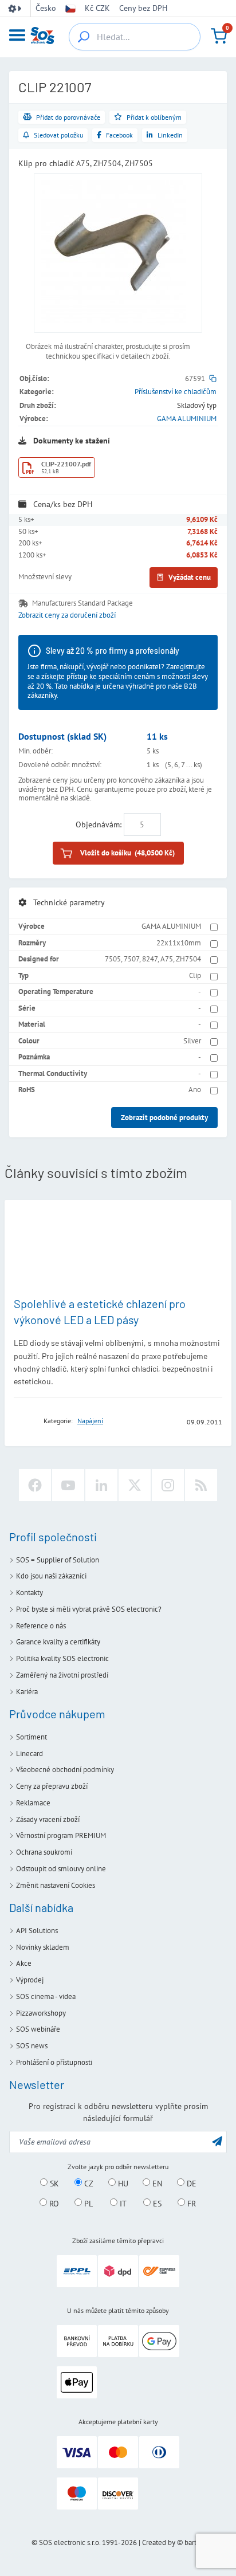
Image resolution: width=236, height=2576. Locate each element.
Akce (24, 1963)
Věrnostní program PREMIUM (61, 1835)
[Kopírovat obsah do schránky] (213, 378)
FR (190, 2203)
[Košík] (219, 36)
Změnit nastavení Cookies (56, 1885)
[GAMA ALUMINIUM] (25, 1421)
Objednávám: (99, 824)
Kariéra (27, 1692)
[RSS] (201, 1485)
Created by (159, 2542)
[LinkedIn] (101, 1485)
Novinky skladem (43, 1947)
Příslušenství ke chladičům (176, 392)
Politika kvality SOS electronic (62, 1658)
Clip (195, 975)
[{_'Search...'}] (84, 37)
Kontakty (29, 1593)
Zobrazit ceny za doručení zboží (67, 615)
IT (122, 2203)
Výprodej (30, 1980)
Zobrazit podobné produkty (164, 1118)
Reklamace (33, 1803)
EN (156, 2183)
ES (156, 2203)
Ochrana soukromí (44, 1852)
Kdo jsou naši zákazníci (51, 1576)
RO (53, 2203)
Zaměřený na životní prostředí (62, 1675)
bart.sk (194, 2542)
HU (122, 2183)
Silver (192, 1041)
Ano (195, 1089)
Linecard (29, 1754)
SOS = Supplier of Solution (58, 1560)
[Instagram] (168, 1485)
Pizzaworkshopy (41, 2013)
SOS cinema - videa (46, 1996)
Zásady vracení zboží (48, 1819)
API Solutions (37, 1931)
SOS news (32, 2046)
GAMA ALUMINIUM (187, 419)
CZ (88, 2183)
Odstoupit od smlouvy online (61, 1869)
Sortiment (32, 1737)
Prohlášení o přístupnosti (54, 2062)
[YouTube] (68, 1485)
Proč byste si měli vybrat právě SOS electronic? (89, 1609)
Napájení (90, 1421)
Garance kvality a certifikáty (58, 1642)
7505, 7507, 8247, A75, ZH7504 (153, 959)
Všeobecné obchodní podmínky (65, 1770)
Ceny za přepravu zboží (52, 1786)
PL (87, 2203)
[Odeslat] (217, 2141)
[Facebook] (35, 1485)
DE (190, 2183)
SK (53, 2183)
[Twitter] (135, 1485)
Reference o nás (41, 1626)
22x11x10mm (179, 943)
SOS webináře (38, 2029)
